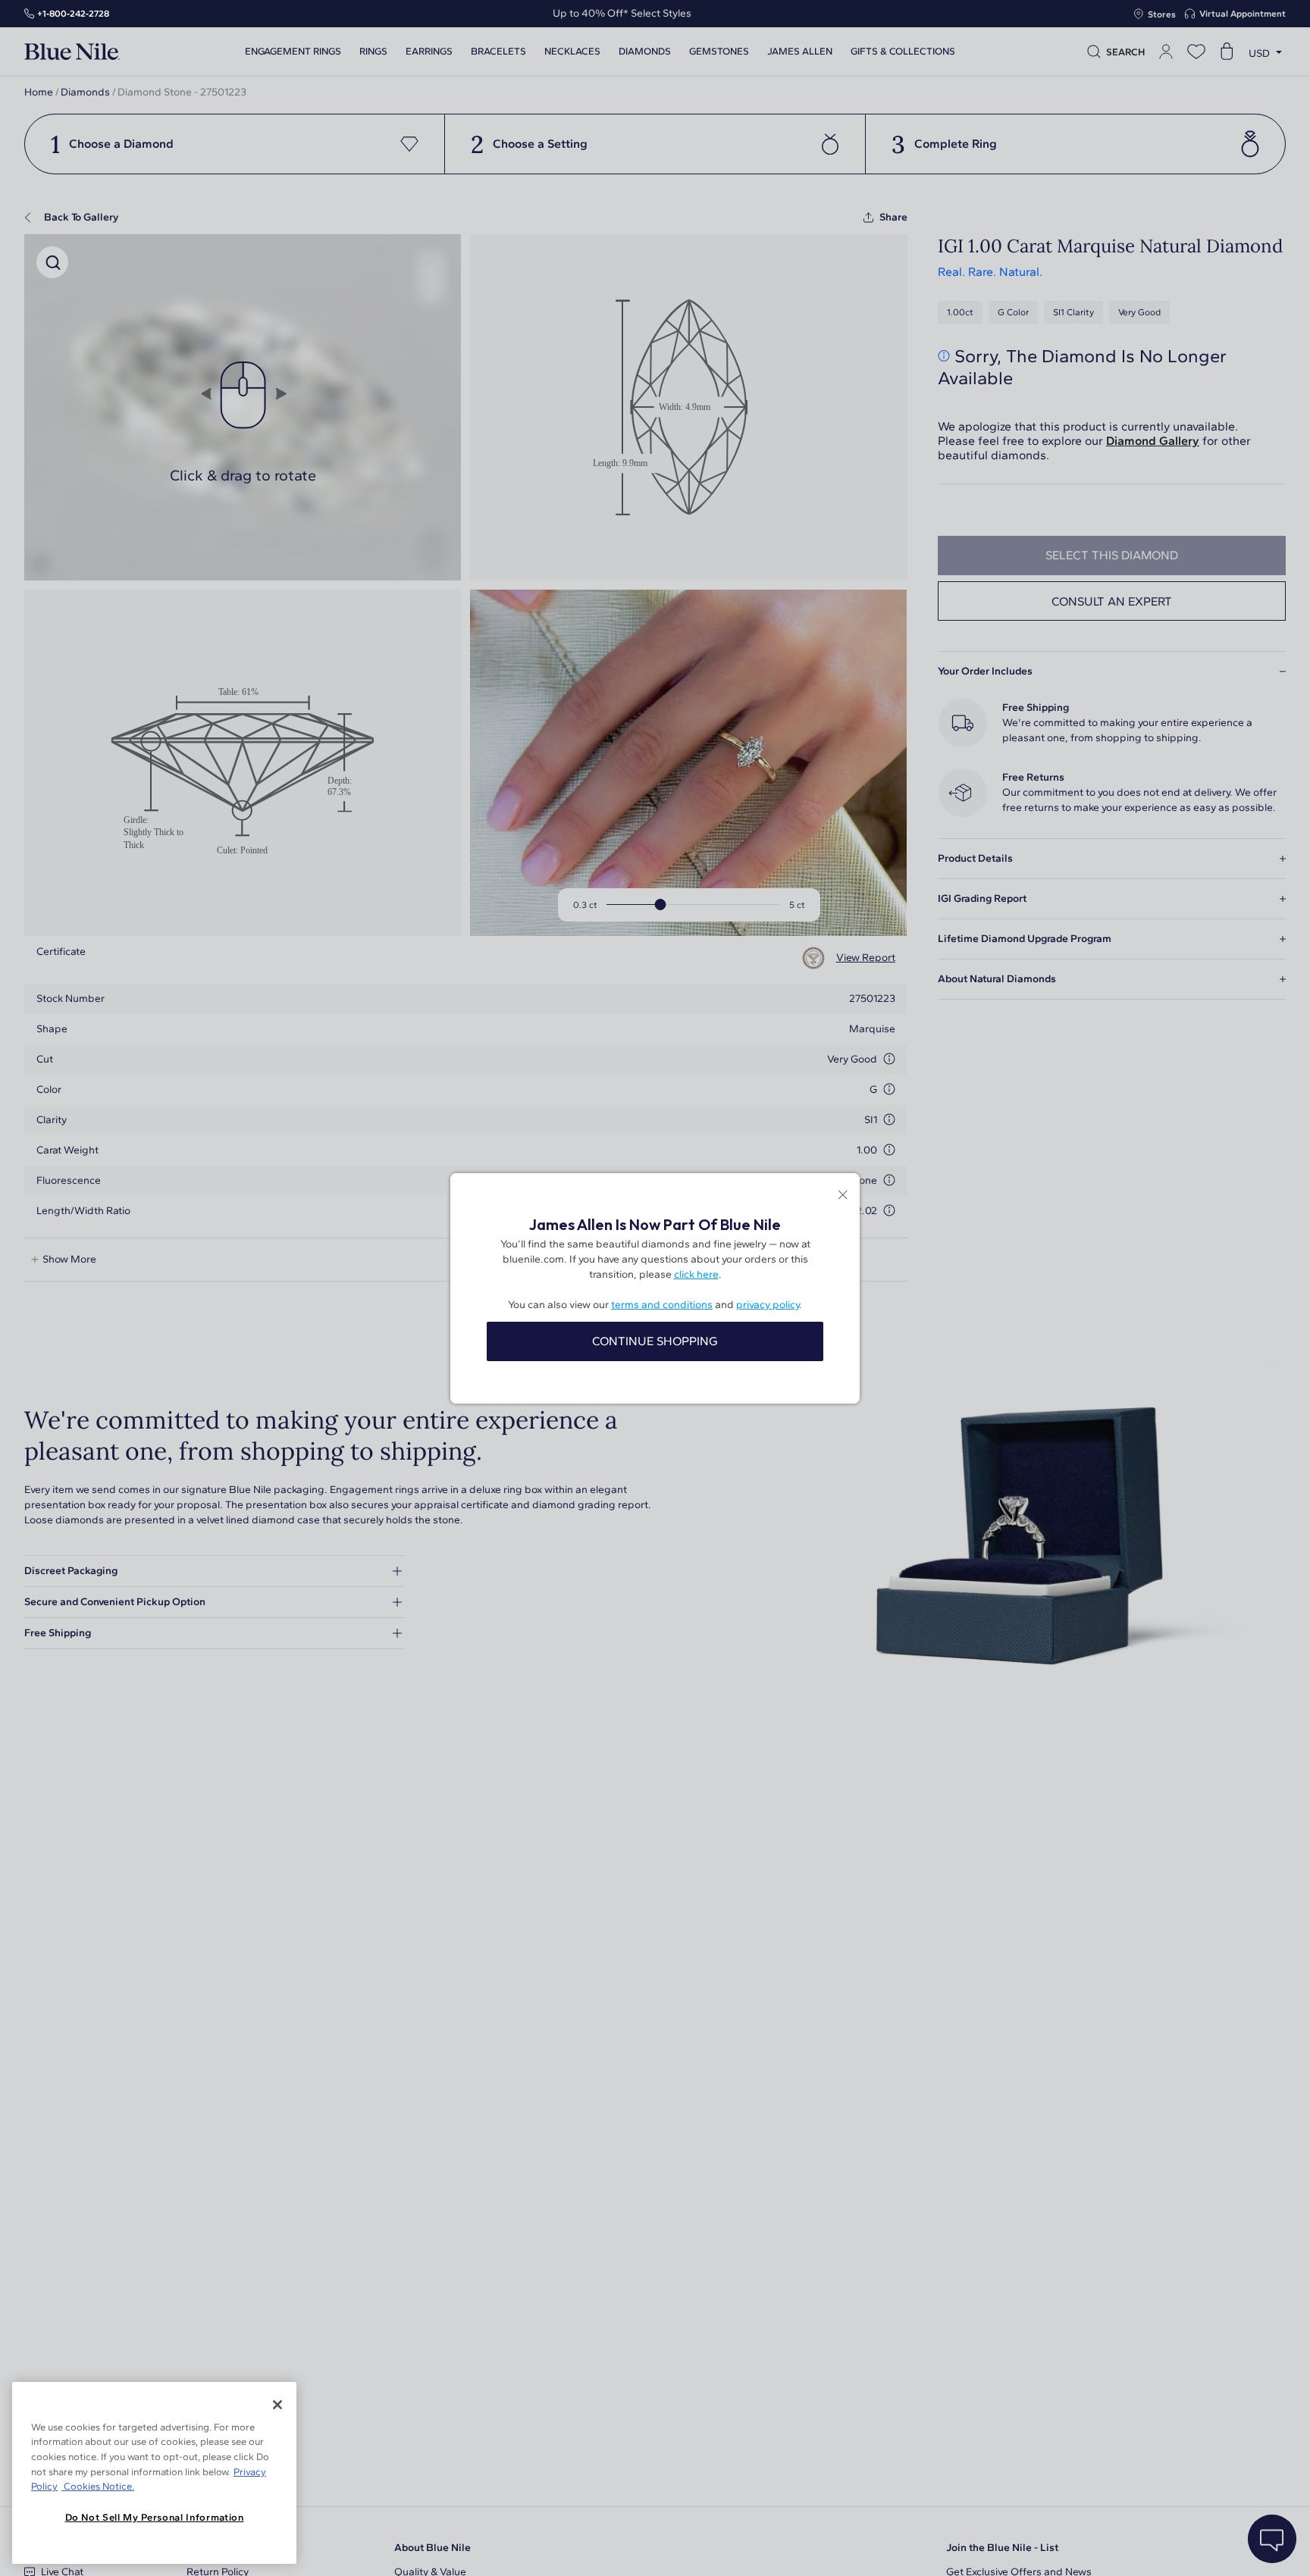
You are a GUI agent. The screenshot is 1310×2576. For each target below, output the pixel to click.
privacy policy (768, 1305)
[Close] (277, 2405)
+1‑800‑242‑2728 (73, 14)
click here (696, 1274)
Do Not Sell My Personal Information (155, 2517)
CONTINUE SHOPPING (655, 1341)
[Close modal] (843, 1196)
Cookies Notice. (98, 2486)
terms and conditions (662, 1305)
